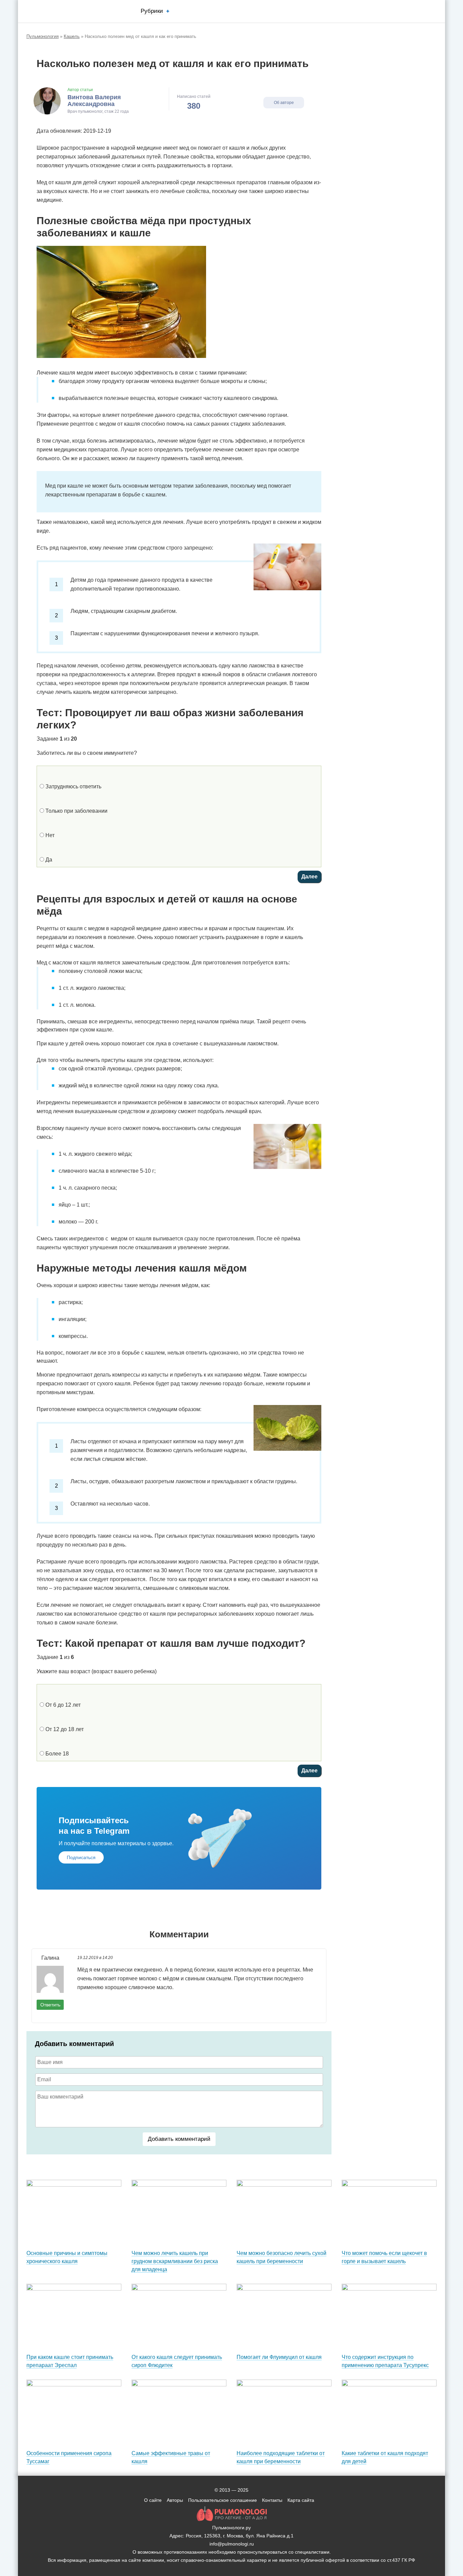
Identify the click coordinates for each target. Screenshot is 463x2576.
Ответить (50, 2005)
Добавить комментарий (179, 2139)
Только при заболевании (76, 811)
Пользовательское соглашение (223, 2500)
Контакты (272, 2500)
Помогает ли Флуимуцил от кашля (279, 2357)
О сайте (153, 2500)
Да (48, 860)
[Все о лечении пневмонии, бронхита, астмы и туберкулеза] (62, 11)
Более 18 (56, 1754)
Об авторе (284, 103)
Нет (49, 835)
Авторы (175, 2500)
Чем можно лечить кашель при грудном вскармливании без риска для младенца (175, 2261)
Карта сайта (301, 2500)
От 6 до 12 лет (62, 1705)
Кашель (72, 36)
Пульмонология (43, 36)
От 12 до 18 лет (64, 1729)
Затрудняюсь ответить (73, 786)
